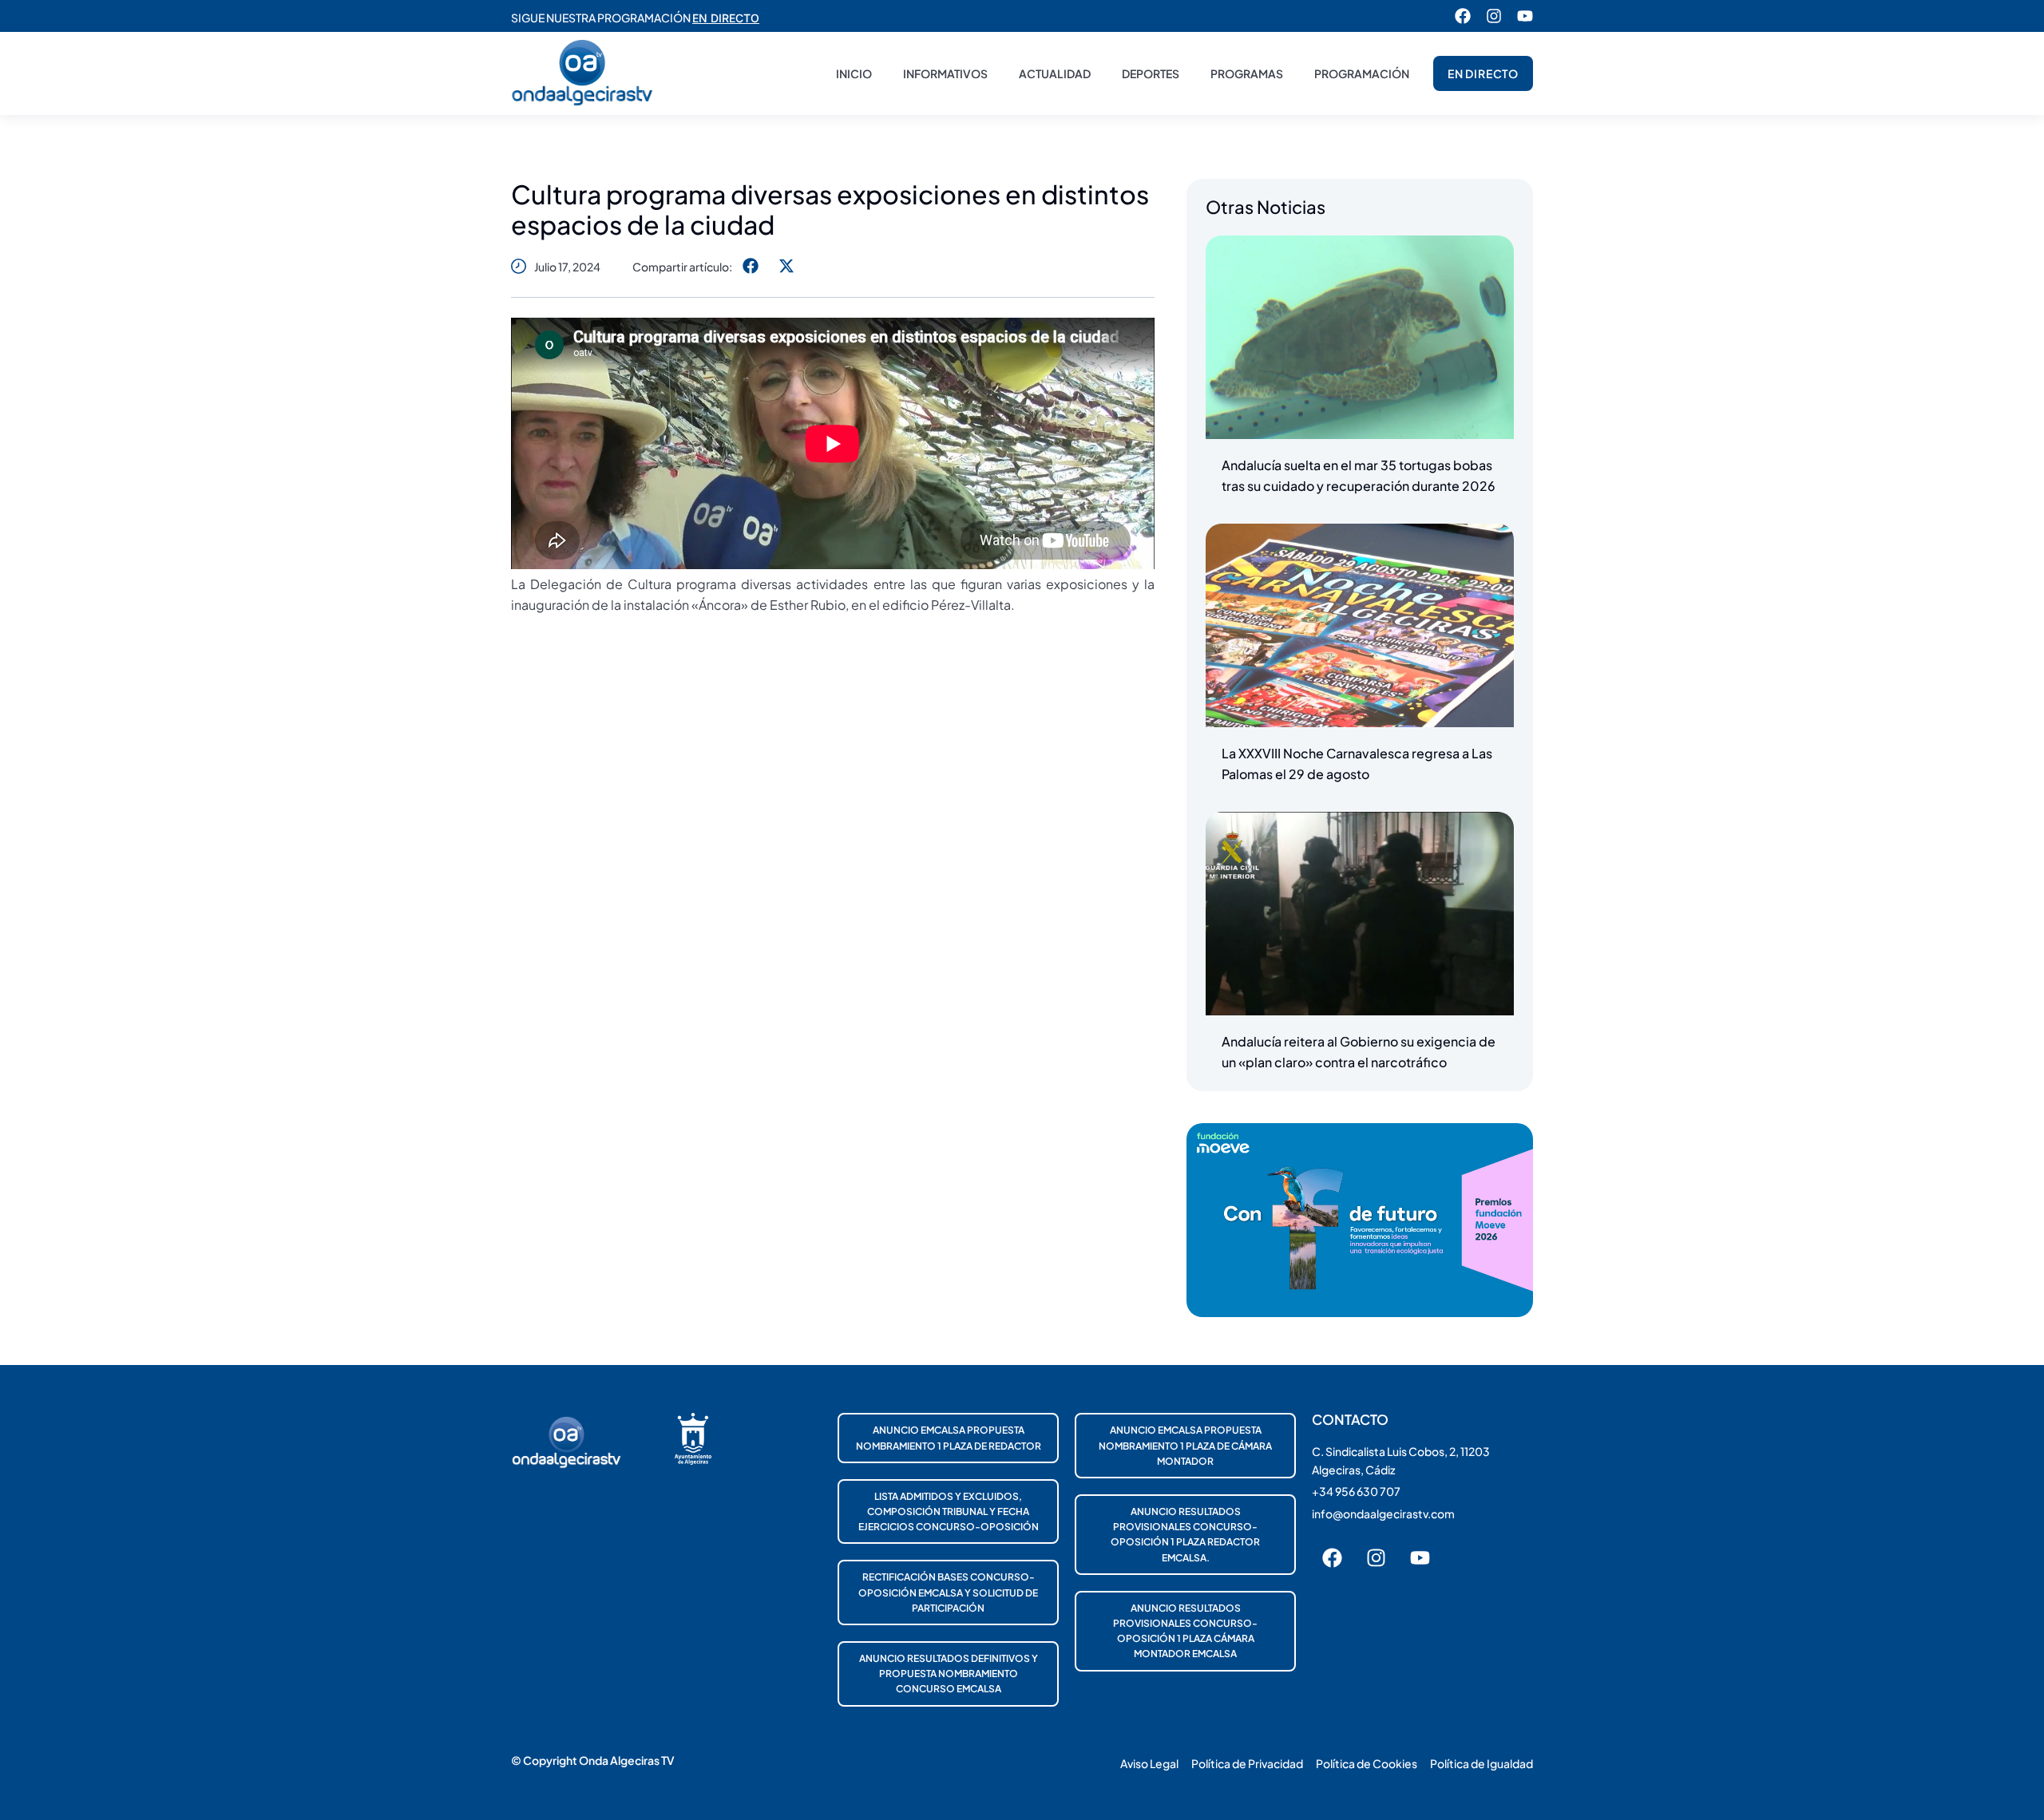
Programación (1362, 73)
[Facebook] (1463, 16)
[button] (750, 266)
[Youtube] (1525, 16)
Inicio (854, 73)
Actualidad (1055, 73)
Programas (1247, 73)
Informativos (945, 73)
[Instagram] (1494, 16)
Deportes (1151, 73)
